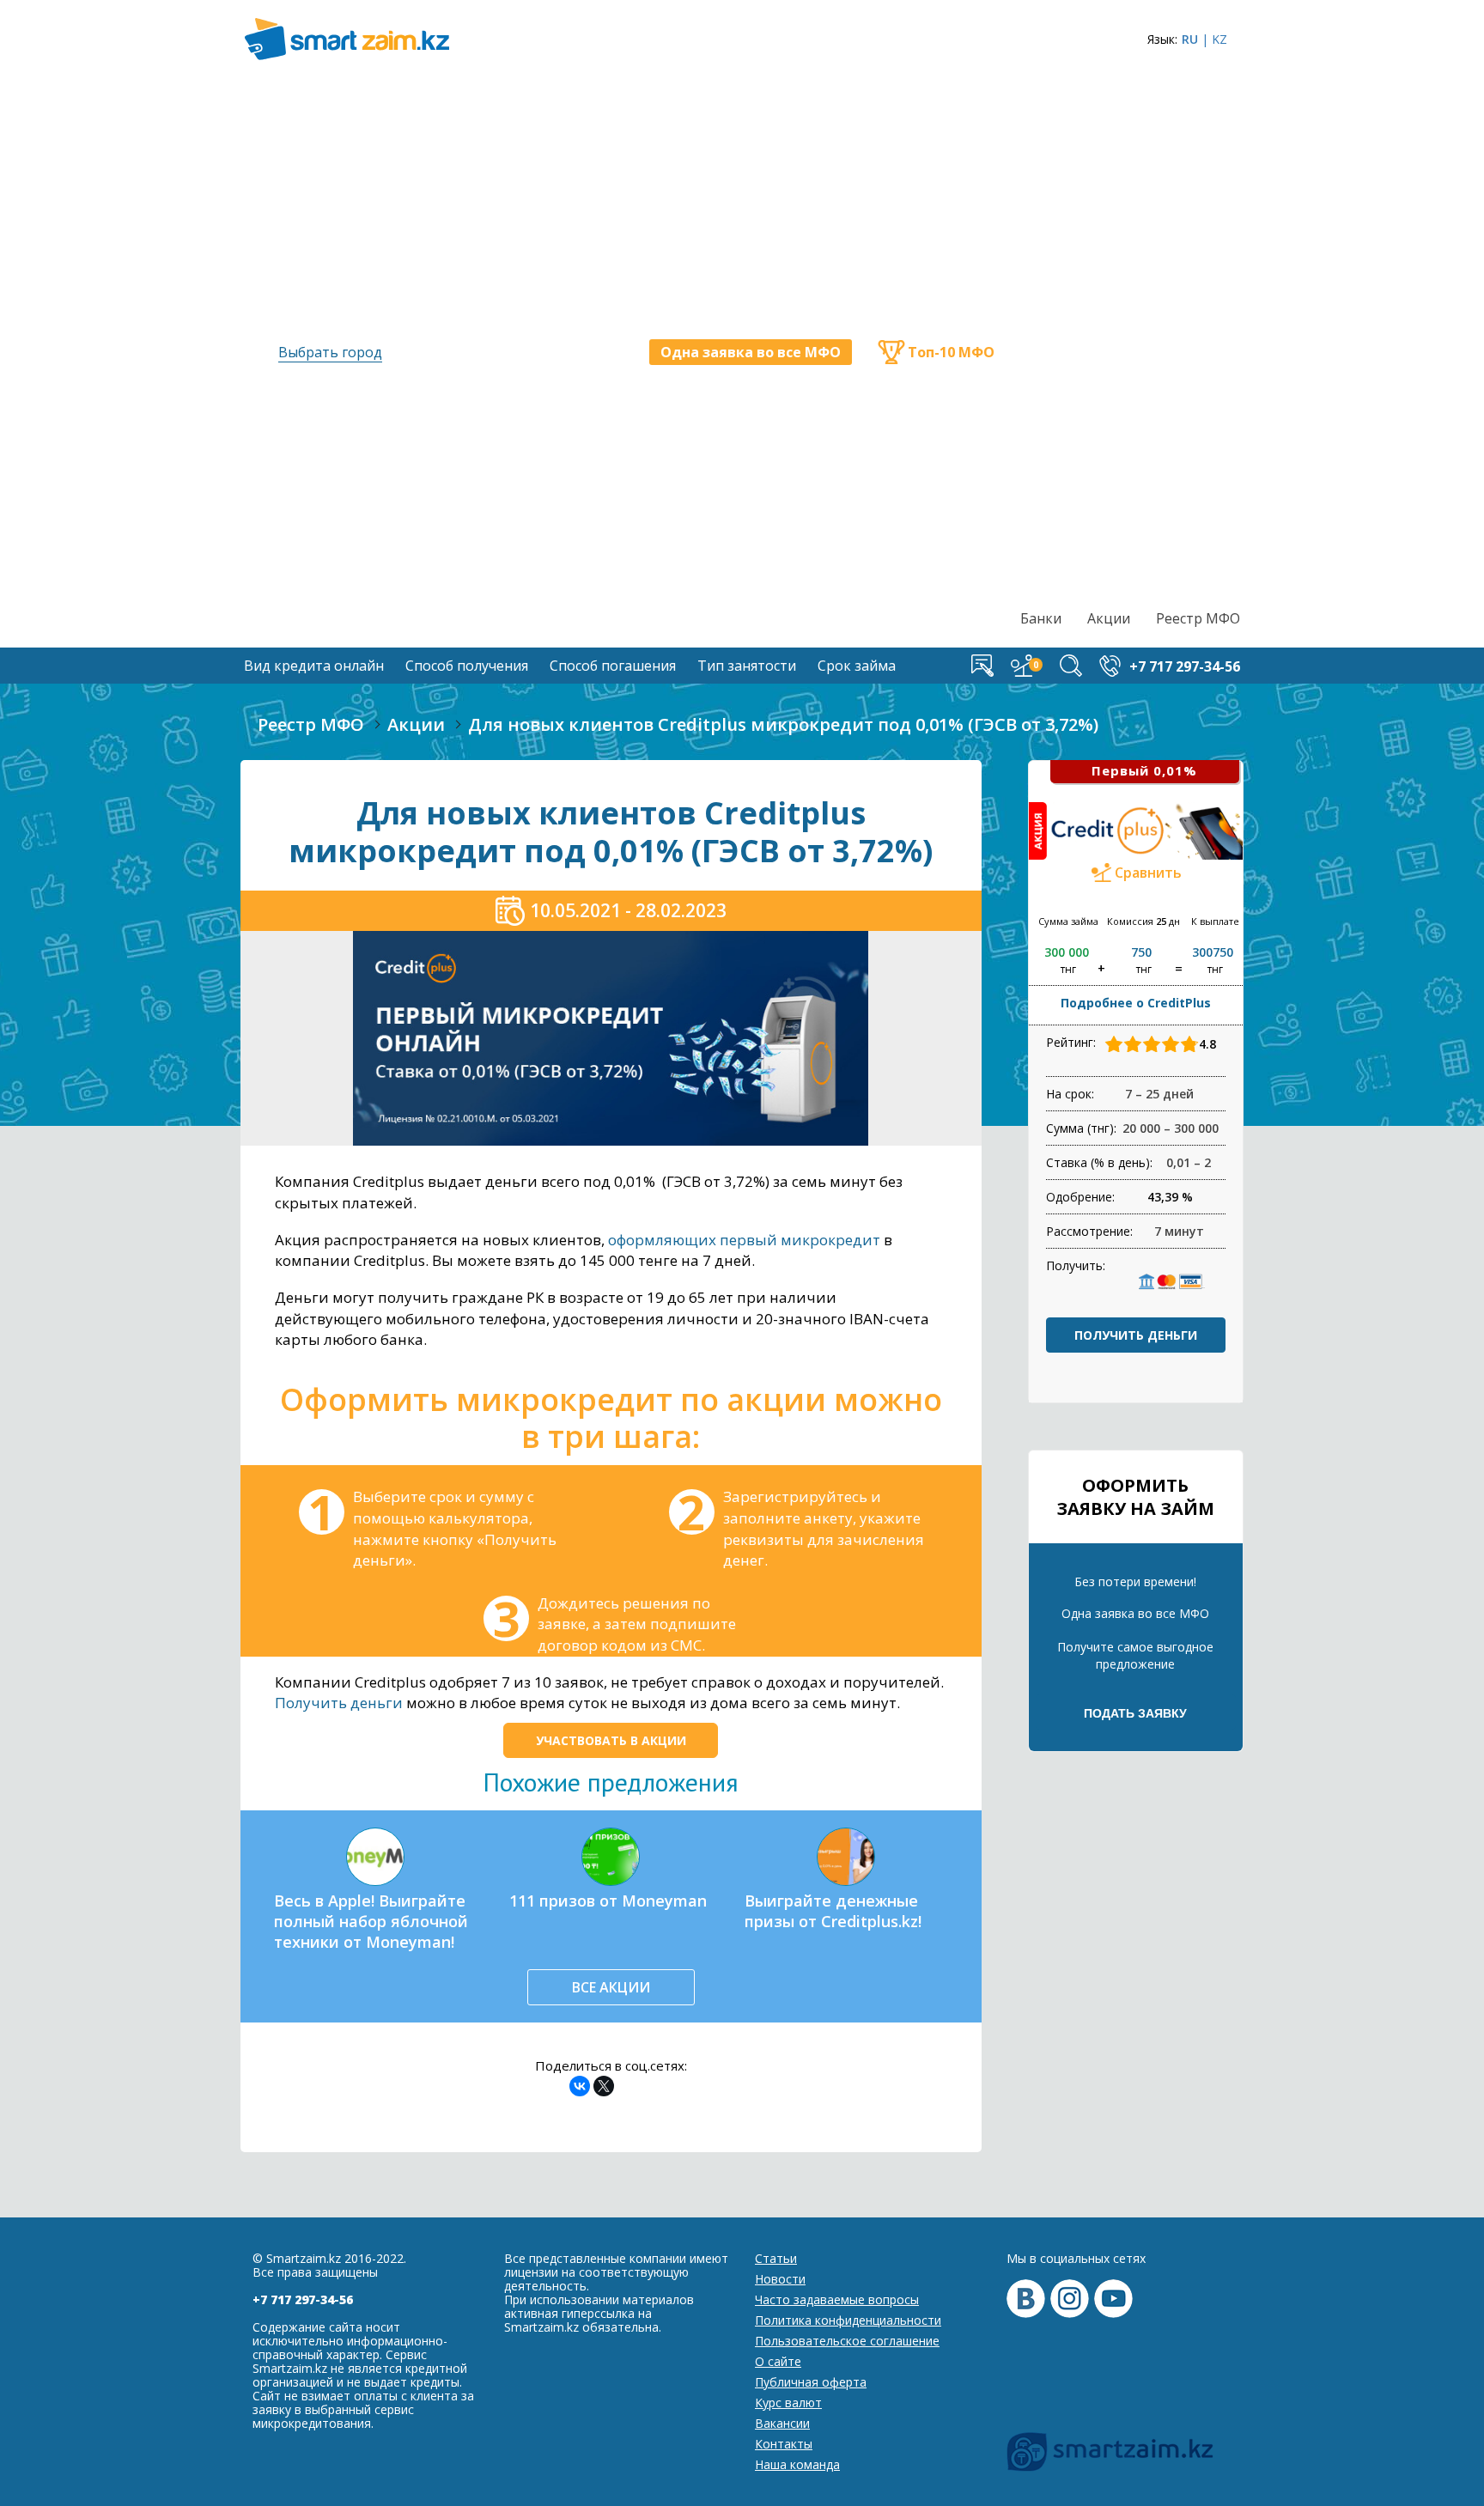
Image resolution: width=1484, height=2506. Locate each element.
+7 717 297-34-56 (303, 2299)
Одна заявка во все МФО (751, 352)
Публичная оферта (811, 2382)
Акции (1109, 618)
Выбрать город (330, 352)
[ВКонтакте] (580, 2086)
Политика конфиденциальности (848, 2320)
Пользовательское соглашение (847, 2341)
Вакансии (782, 2423)
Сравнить (1148, 873)
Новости (780, 2279)
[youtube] (1113, 2299)
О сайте (778, 2361)
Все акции (611, 1987)
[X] (604, 2086)
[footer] (1110, 2452)
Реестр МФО (1198, 618)
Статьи (776, 2258)
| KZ (1214, 39)
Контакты (784, 2444)
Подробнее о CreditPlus (1136, 1003)
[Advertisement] (1131, 340)
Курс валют (788, 2403)
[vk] (1026, 2299)
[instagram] (1070, 2299)
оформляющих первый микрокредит (744, 1240)
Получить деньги (339, 1703)
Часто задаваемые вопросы (837, 2299)
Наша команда (797, 2464)
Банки (1041, 618)
